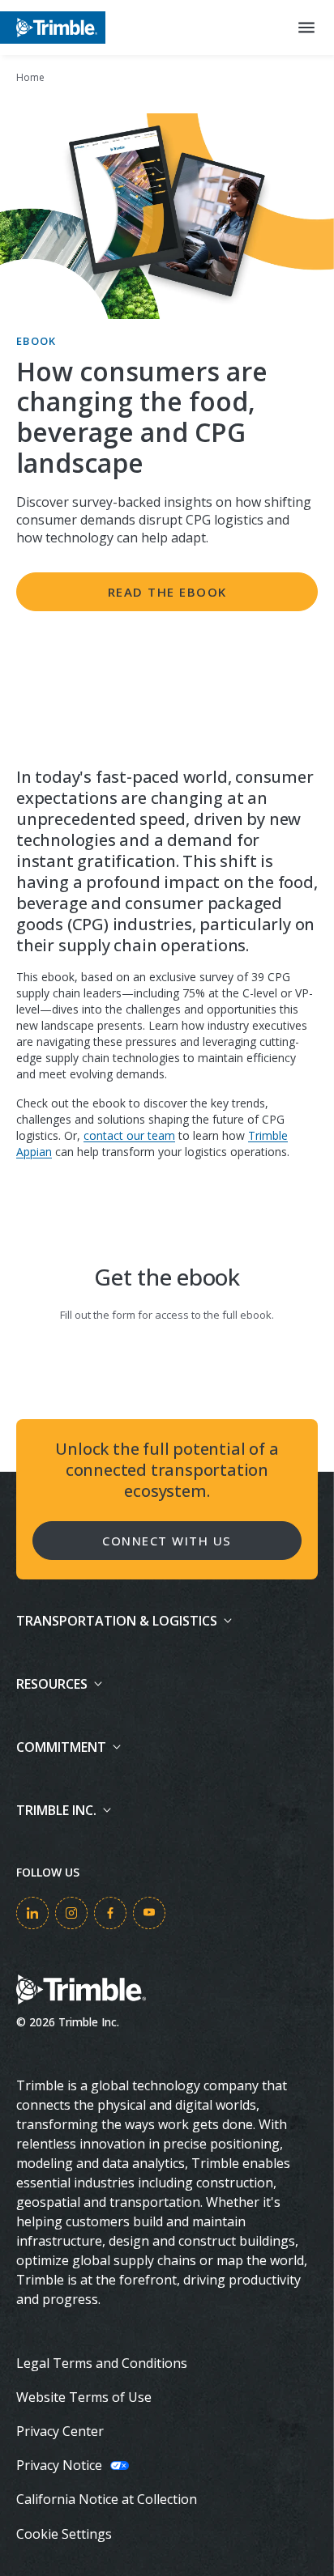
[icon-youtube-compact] (149, 1913)
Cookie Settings (64, 2534)
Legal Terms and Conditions (102, 2363)
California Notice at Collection (107, 2499)
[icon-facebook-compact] (110, 1913)
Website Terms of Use (84, 2397)
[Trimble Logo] (53, 27)
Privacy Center (60, 2431)
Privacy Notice (59, 2465)
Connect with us (167, 1541)
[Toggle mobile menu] (306, 28)
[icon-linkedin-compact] (32, 1913)
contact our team (129, 1135)
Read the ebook (167, 592)
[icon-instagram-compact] (71, 1913)
